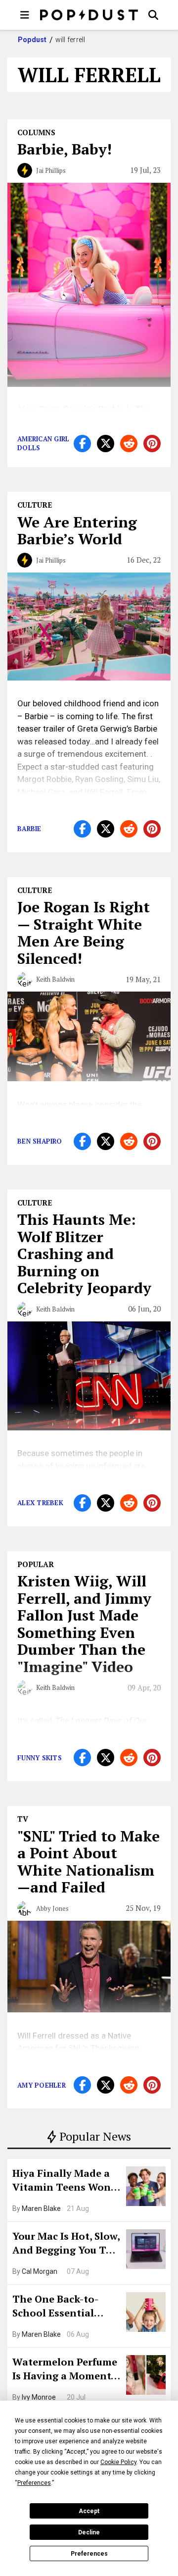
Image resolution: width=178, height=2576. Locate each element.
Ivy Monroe (39, 2397)
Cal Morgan (40, 2271)
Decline (89, 2532)
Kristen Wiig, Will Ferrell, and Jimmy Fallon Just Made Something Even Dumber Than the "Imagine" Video (84, 1624)
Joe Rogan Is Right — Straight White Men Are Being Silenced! (84, 933)
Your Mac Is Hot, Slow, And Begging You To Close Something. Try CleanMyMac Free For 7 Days (66, 2244)
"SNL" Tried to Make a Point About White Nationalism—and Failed (89, 1862)
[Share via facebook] (82, 444)
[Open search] (153, 15)
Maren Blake (41, 2208)
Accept (89, 2511)
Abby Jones (52, 1908)
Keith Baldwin (55, 979)
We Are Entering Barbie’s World (77, 531)
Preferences (89, 2554)
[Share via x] (106, 444)
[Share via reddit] (129, 444)
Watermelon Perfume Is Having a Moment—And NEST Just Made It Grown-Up (66, 2370)
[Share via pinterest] (152, 444)
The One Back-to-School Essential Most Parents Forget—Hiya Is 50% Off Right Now (63, 2307)
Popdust (32, 40)
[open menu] (25, 15)
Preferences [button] (34, 2483)
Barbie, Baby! (65, 149)
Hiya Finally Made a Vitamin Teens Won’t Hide (65, 2181)
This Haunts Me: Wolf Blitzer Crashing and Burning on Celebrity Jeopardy (84, 1254)
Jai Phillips (51, 170)
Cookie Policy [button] (118, 2462)
